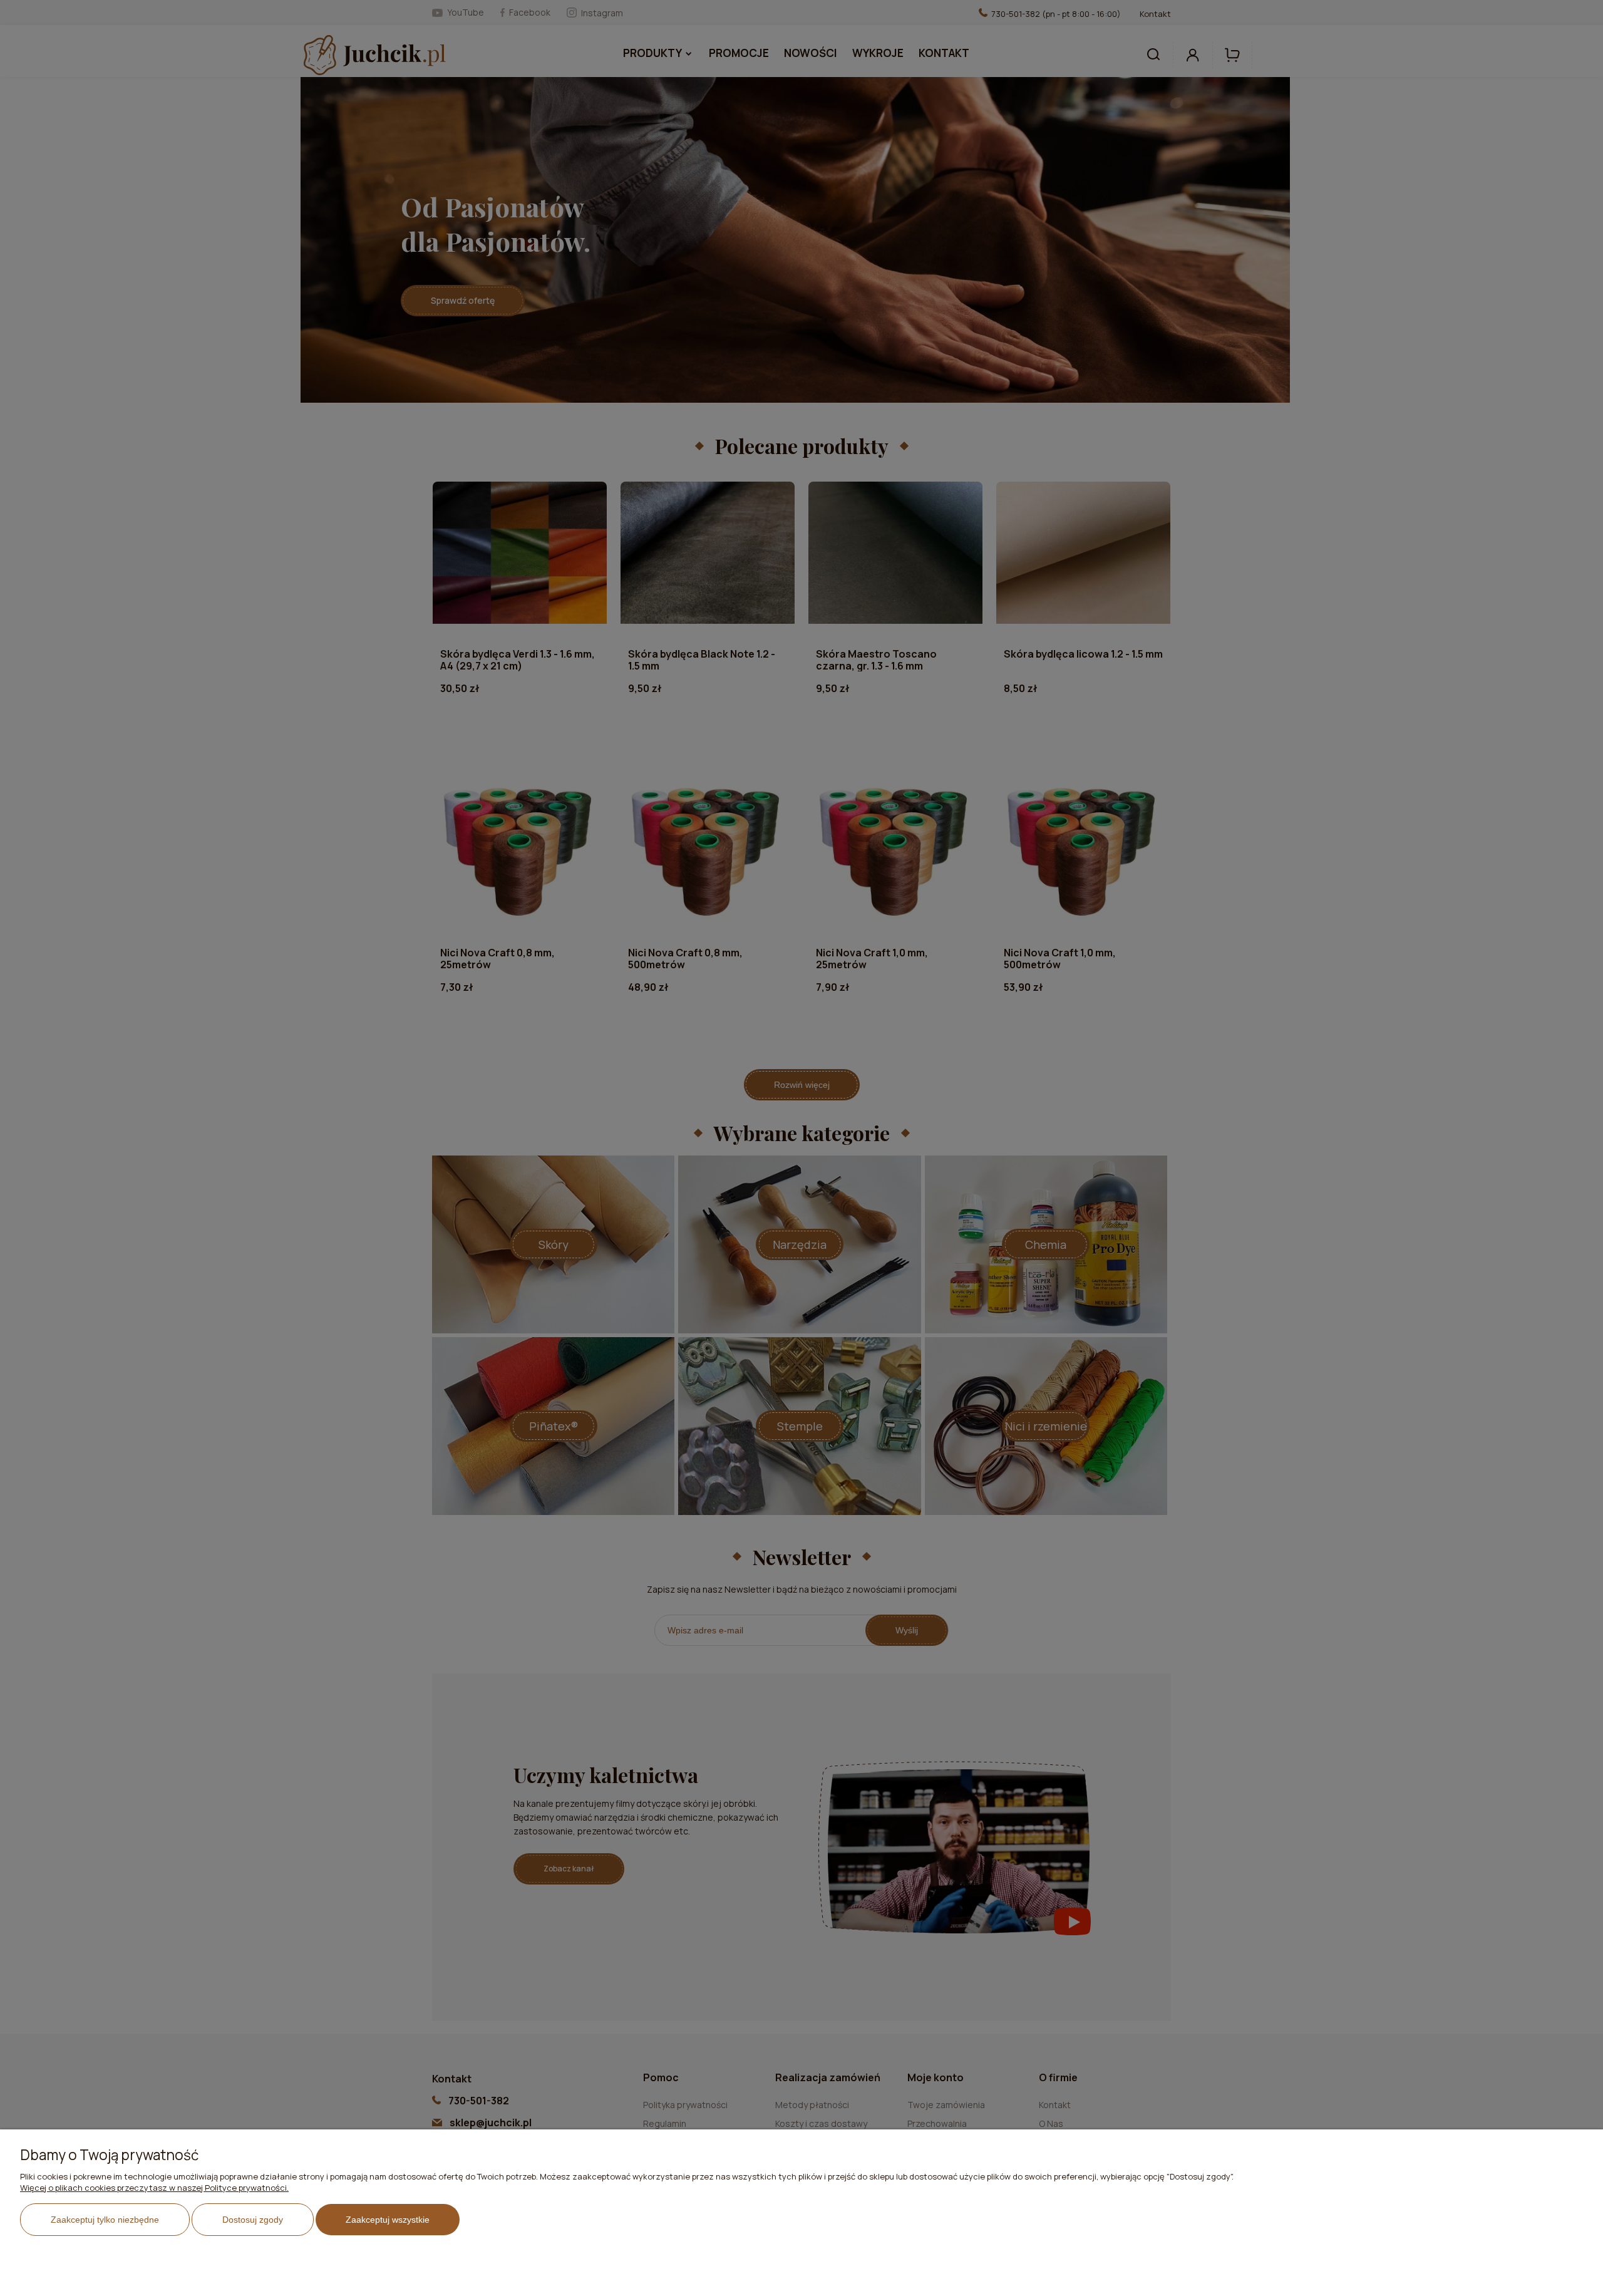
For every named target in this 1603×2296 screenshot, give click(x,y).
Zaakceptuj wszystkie (388, 2220)
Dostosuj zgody (253, 2220)
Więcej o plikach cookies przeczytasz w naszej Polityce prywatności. (154, 2188)
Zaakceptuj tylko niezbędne (105, 2220)
